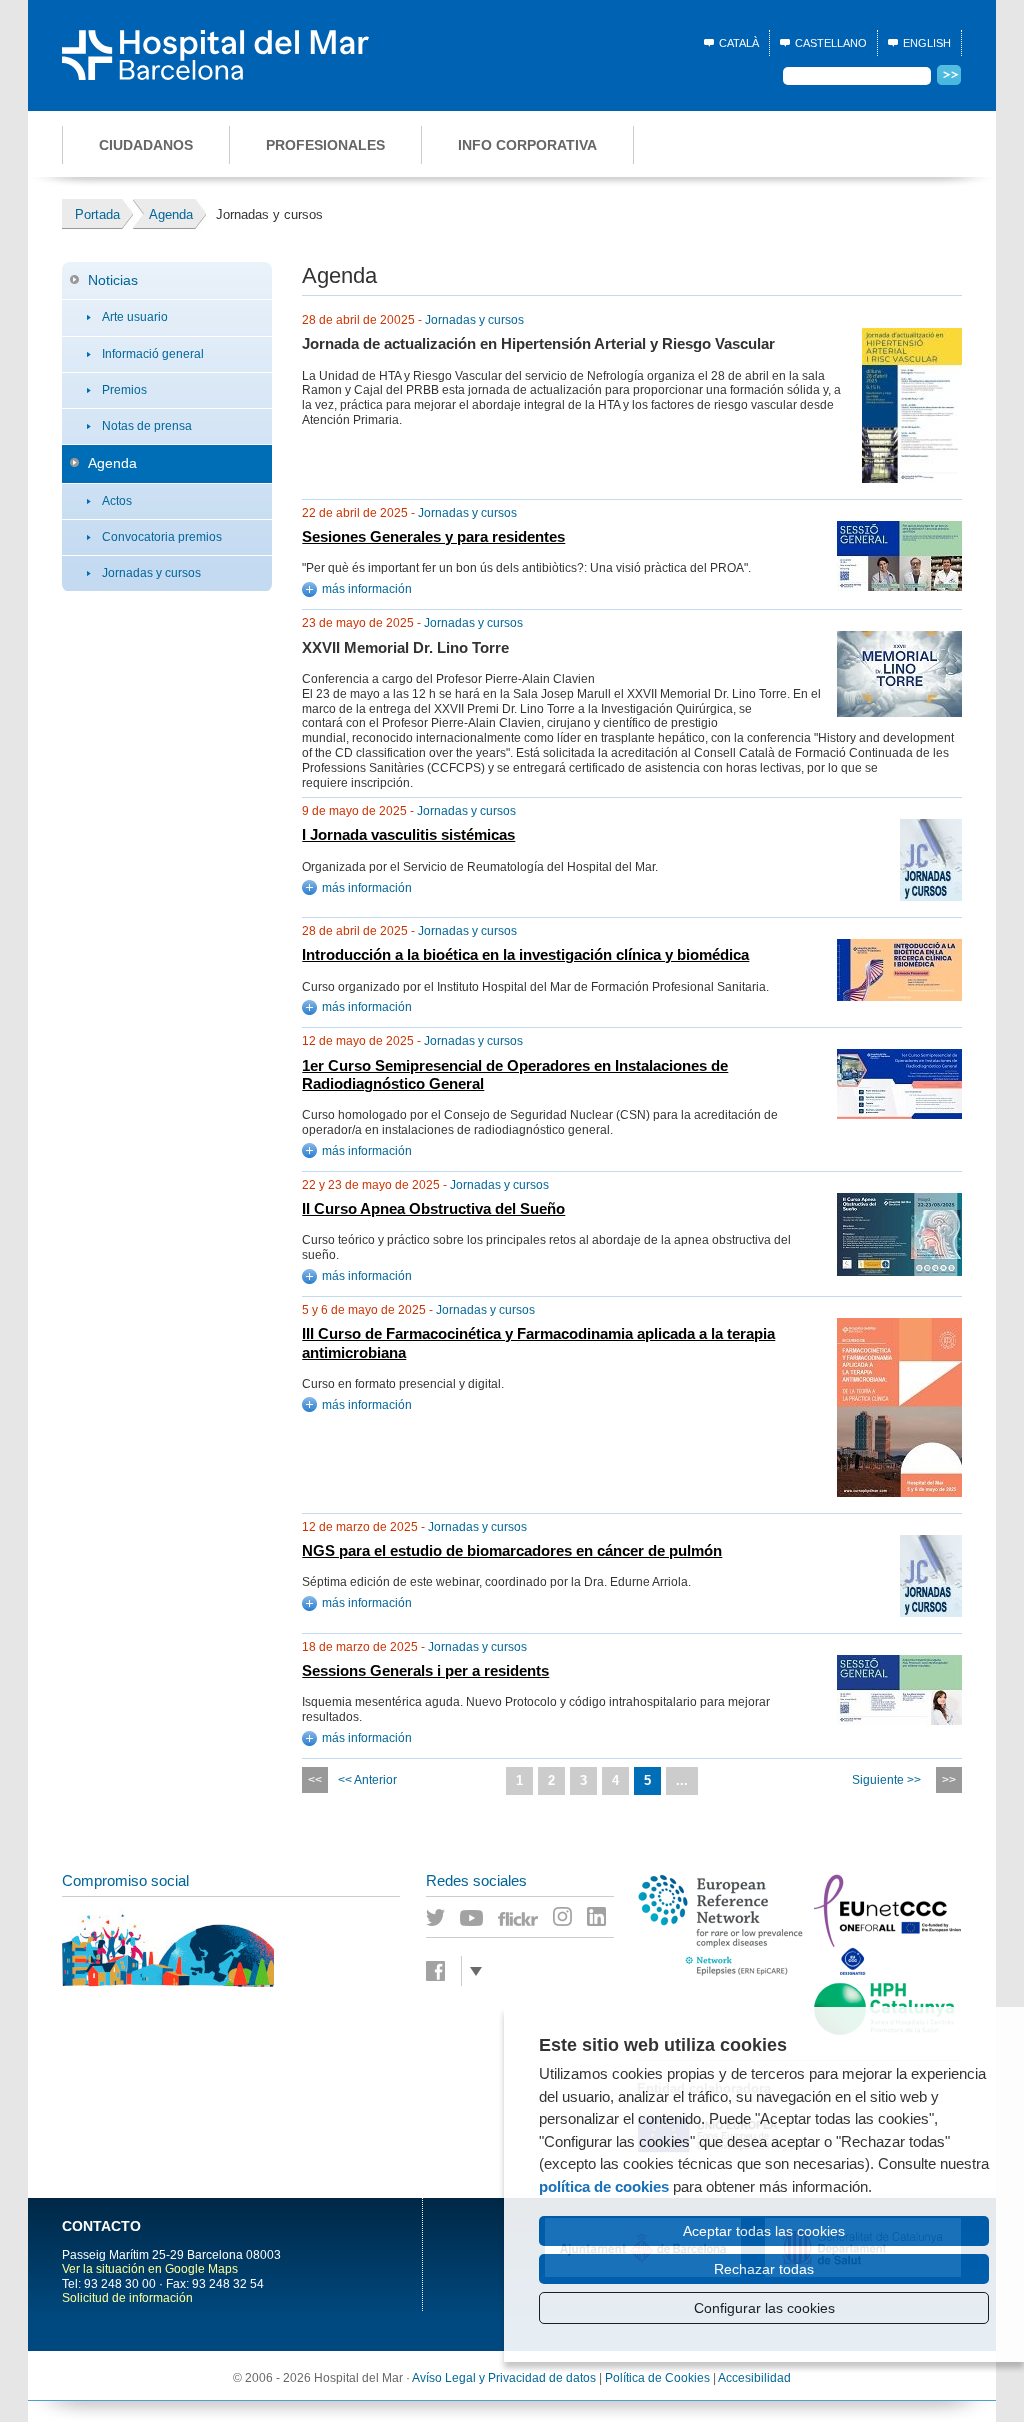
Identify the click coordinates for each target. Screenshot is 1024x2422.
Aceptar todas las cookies (764, 2231)
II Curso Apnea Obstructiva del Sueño (433, 1209)
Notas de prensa (147, 426)
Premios (124, 390)
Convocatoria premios (162, 537)
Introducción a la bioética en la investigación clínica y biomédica (525, 955)
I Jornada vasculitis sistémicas (408, 835)
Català (739, 43)
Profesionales (325, 145)
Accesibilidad (754, 2378)
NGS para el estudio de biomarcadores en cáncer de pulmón (512, 1551)
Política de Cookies (657, 2378)
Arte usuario (135, 317)
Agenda (112, 463)
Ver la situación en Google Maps (150, 2269)
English (927, 43)
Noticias (113, 280)
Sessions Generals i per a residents (425, 1671)
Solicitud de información (127, 2298)
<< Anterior (367, 1780)
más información (367, 589)
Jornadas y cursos (151, 573)
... (682, 1780)
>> (949, 1780)
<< (315, 1780)
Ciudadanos (146, 145)
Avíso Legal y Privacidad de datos (504, 2378)
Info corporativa (527, 145)
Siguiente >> (886, 1780)
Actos (117, 501)
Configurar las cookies (764, 2308)
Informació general (153, 354)
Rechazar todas (764, 2269)
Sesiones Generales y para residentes (433, 537)
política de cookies (604, 2186)
